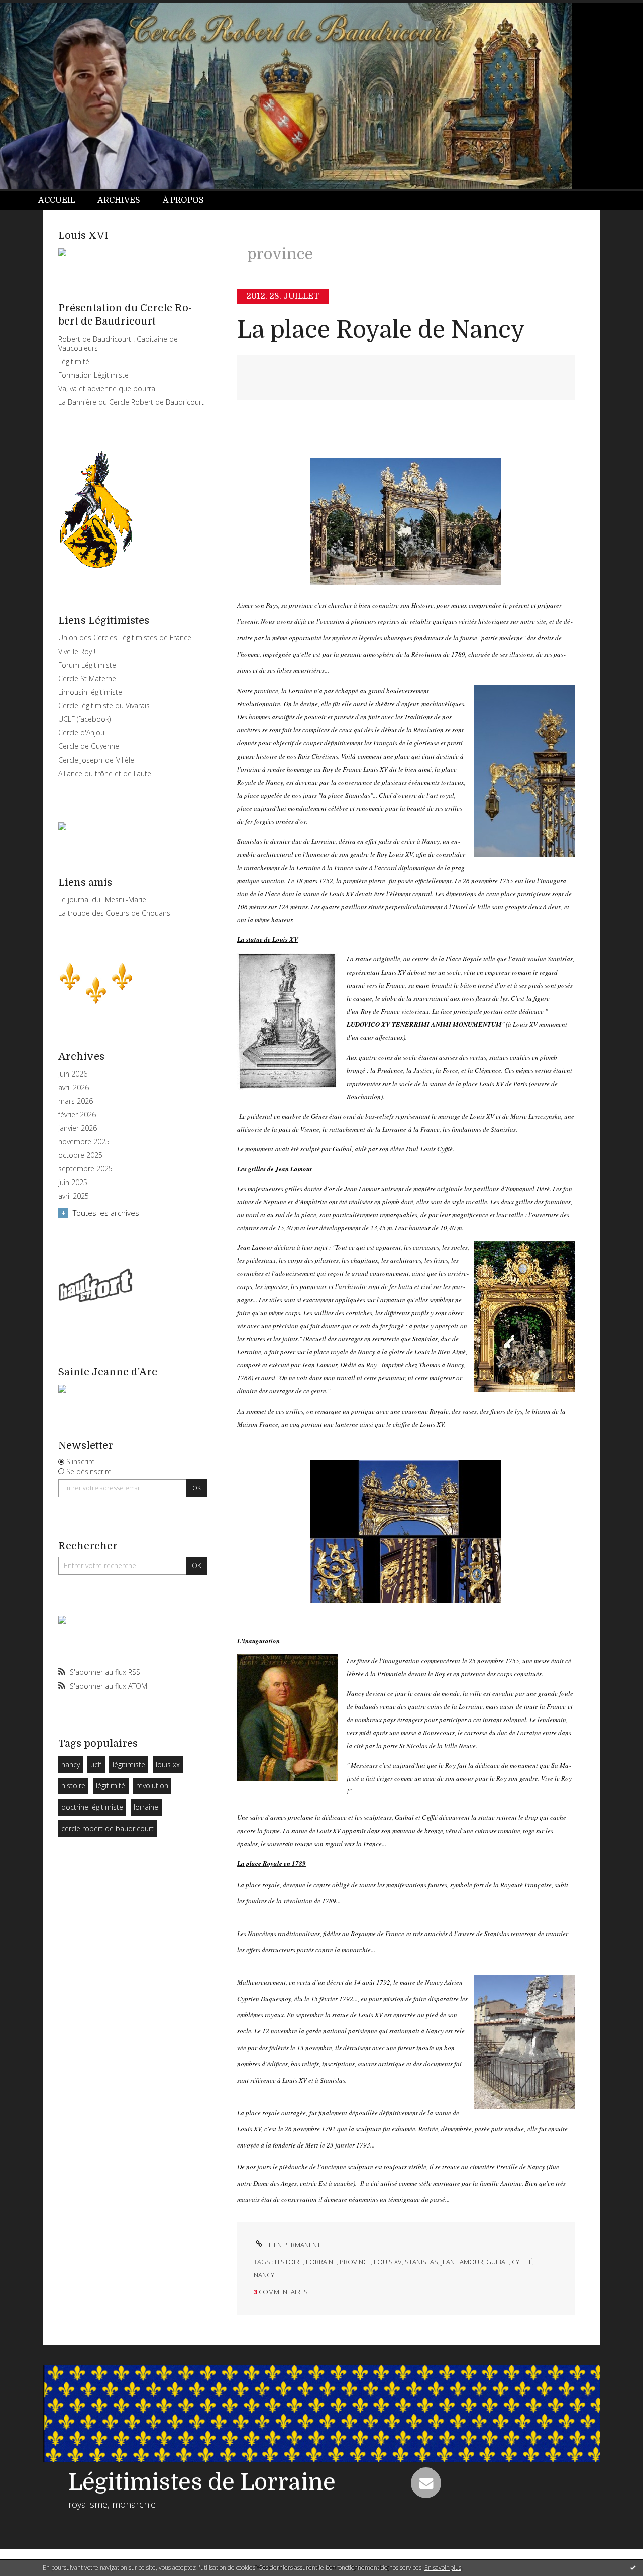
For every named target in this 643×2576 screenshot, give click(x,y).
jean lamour (462, 2262)
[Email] (426, 2483)
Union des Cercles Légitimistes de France (125, 638)
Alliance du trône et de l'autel (105, 773)
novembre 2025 (84, 1142)
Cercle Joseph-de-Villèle (96, 760)
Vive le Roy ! (77, 651)
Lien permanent (294, 2245)
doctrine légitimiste (92, 1807)
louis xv (388, 2262)
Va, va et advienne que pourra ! (109, 389)
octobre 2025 (80, 1155)
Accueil (57, 200)
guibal (498, 2262)
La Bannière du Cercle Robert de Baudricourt (131, 402)
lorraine (146, 1807)
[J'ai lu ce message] (633, 2567)
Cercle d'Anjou (81, 733)
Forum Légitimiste (87, 665)
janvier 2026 (78, 1128)
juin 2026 (73, 1074)
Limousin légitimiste (90, 692)
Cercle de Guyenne (89, 746)
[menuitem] (62, 201)
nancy (71, 1764)
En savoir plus (443, 2568)
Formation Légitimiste (93, 375)
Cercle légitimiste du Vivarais (104, 706)
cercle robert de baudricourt (108, 1828)
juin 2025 (73, 1183)
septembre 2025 (85, 1169)
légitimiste (129, 1764)
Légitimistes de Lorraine (202, 2482)
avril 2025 (74, 1196)
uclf (96, 1764)
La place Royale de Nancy (381, 330)
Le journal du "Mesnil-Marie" (103, 899)
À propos (183, 200)
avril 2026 (74, 1088)
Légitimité (74, 361)
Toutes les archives (106, 1213)
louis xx (168, 1764)
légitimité (111, 1786)
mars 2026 (76, 1101)
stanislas (421, 2262)
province (355, 2262)
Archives (119, 200)
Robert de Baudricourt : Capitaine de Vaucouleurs (118, 343)
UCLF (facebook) (84, 719)
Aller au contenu (34, 9)
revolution (152, 1786)
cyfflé (522, 2262)
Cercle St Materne (87, 678)
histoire (73, 1786)
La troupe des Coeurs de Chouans (114, 913)
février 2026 (77, 1115)
